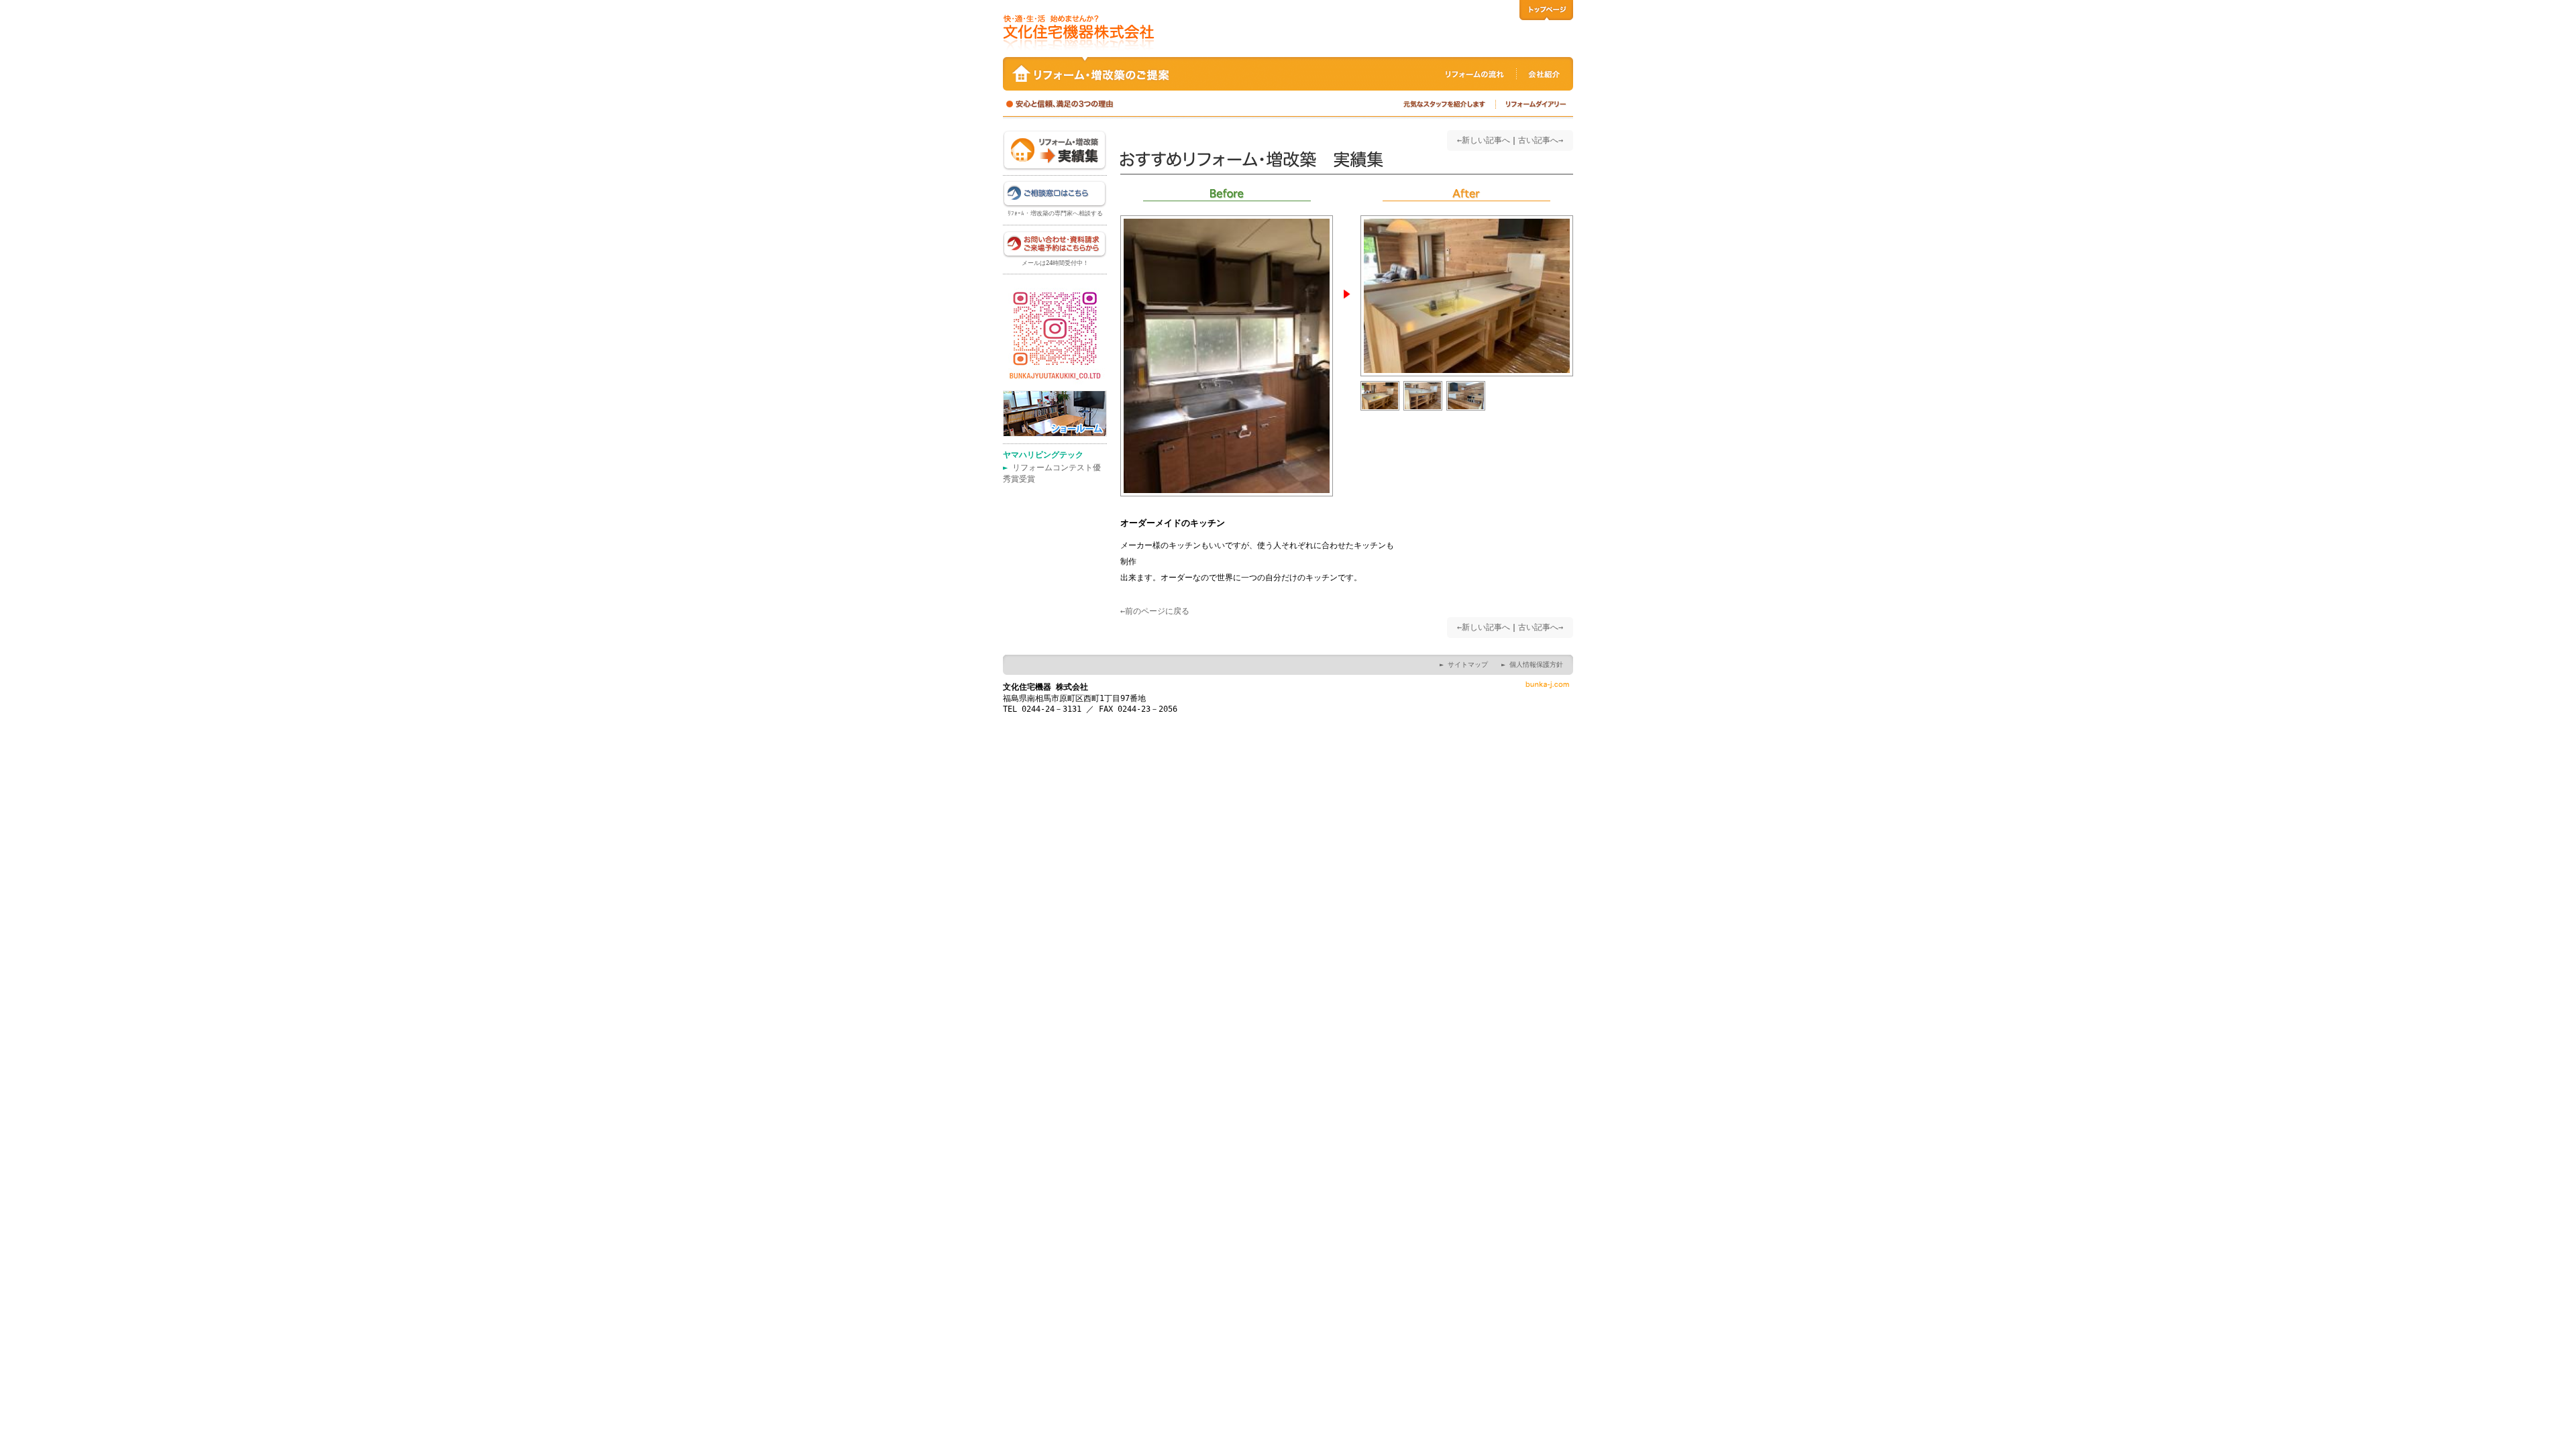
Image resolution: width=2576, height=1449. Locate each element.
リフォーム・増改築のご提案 (1150, 70)
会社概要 (1545, 70)
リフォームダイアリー (1535, 105)
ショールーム (1055, 414)
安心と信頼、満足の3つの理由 (1070, 105)
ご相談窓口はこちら (1055, 195)
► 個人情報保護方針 (1532, 664)
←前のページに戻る (1155, 611)
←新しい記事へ (1484, 140)
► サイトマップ (1464, 664)
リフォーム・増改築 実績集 (1055, 151)
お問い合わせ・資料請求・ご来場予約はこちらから (1055, 245)
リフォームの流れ (1476, 70)
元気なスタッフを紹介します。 (1446, 105)
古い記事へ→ (1541, 140)
